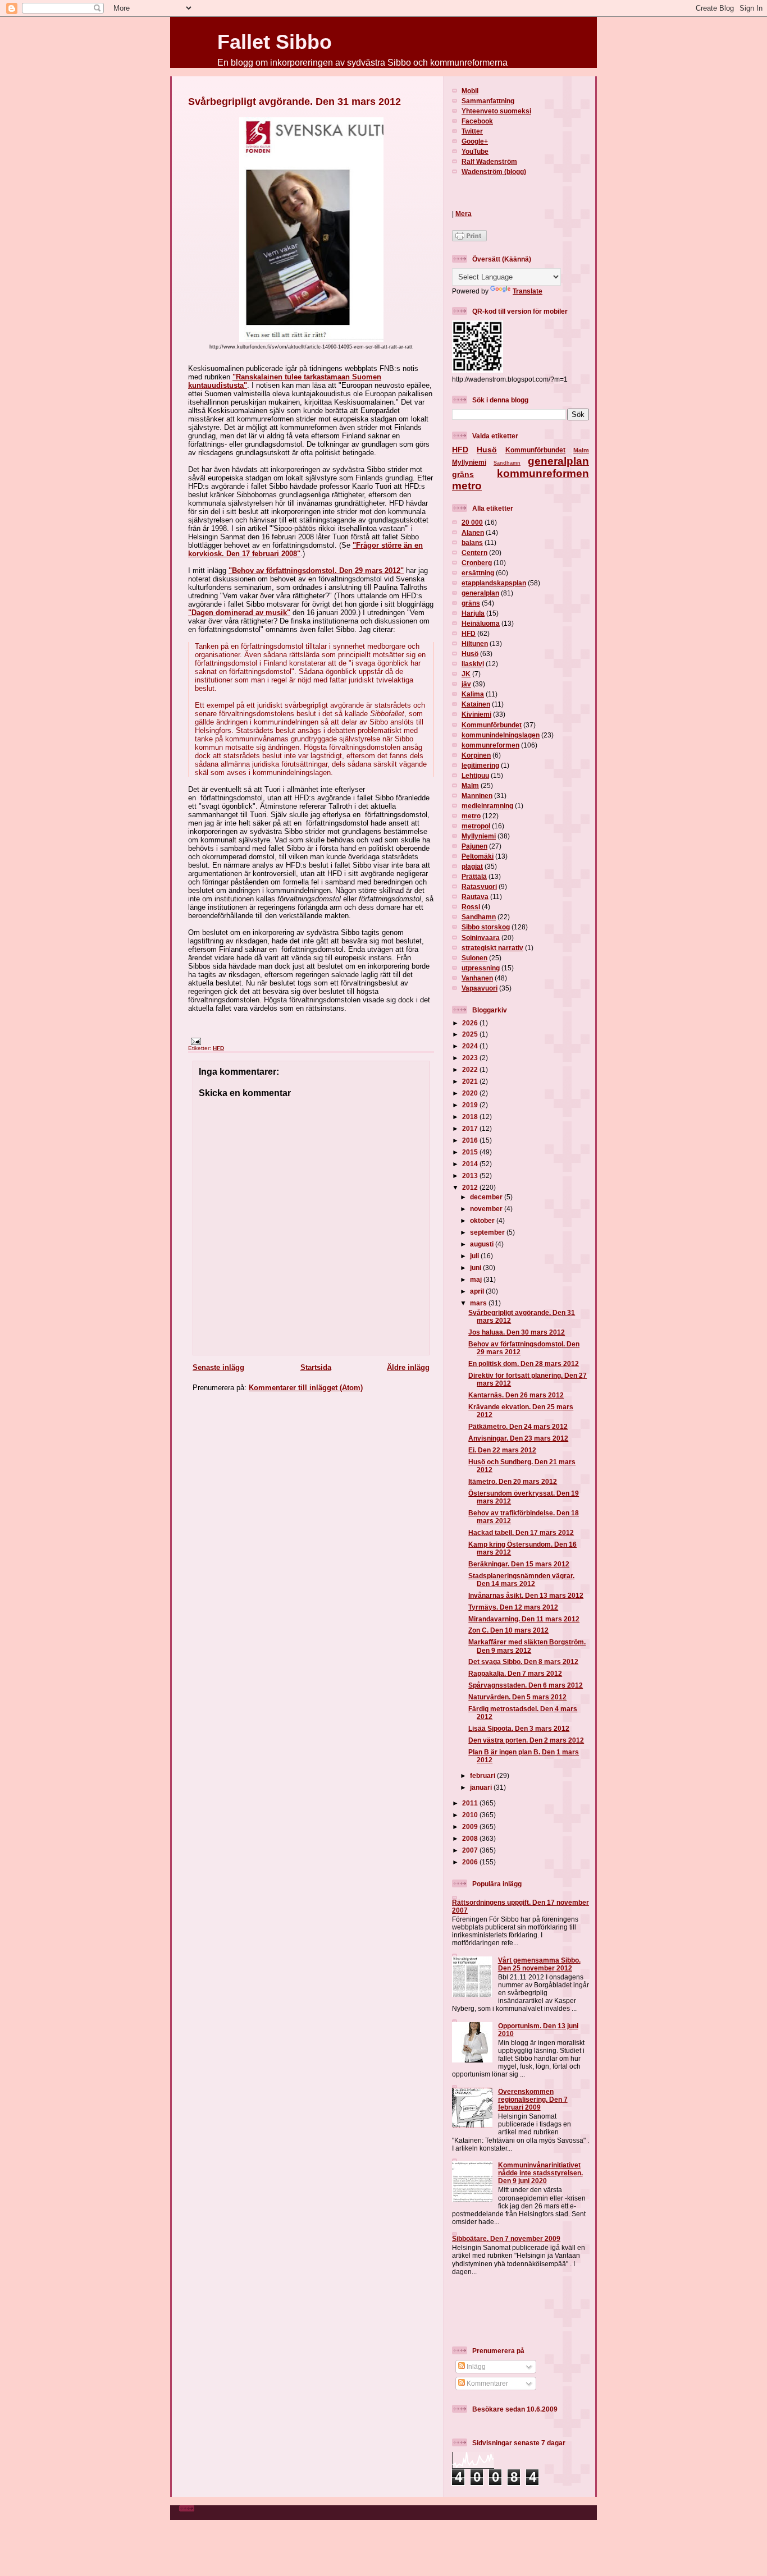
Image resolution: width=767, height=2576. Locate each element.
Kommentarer (487, 2383)
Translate (528, 291)
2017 (471, 1128)
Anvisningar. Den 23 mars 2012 (518, 1438)
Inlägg (475, 2366)
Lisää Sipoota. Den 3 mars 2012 (519, 1728)
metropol (476, 826)
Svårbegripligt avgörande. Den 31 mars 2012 (295, 102)
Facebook (477, 121)
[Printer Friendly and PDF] (469, 239)
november (487, 1209)
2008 (471, 1838)
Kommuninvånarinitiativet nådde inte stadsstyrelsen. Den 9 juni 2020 (540, 2173)
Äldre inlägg (408, 1367)
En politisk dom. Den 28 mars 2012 (524, 1363)
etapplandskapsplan (494, 583)
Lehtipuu (475, 775)
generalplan (558, 461)
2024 (471, 1046)
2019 (471, 1105)
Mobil (470, 91)
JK (466, 674)
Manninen (477, 796)
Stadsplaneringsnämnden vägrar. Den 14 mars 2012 (521, 1580)
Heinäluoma (481, 623)
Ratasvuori (479, 886)
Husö (487, 450)
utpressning (481, 968)
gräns (463, 474)
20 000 (472, 522)
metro (467, 486)
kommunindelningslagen (501, 735)
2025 (471, 1034)
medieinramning (487, 806)
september (488, 1232)
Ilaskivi (473, 664)
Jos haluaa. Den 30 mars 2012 (517, 1332)
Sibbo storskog (486, 927)
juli (475, 1256)
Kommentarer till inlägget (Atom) (306, 1388)
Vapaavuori (480, 988)
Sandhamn (507, 463)
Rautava (475, 897)
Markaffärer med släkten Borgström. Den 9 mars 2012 (527, 1646)
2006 (471, 1862)
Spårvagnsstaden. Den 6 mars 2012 (526, 1685)
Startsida (316, 1367)
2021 (471, 1081)
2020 (471, 1093)
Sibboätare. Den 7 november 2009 (506, 2238)
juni (476, 1268)
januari (482, 1787)
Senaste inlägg (218, 1367)
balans (472, 542)
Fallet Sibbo (275, 42)
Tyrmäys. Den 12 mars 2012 (513, 1607)
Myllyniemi (469, 462)
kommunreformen (543, 473)
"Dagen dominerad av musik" (239, 613)
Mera (464, 214)
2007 (471, 1850)
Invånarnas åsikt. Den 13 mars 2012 (526, 1595)
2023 (471, 1058)
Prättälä (474, 876)
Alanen (473, 532)
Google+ (475, 141)
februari (483, 1775)
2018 (471, 1117)
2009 (471, 1826)
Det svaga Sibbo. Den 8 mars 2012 (523, 1661)
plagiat (472, 866)
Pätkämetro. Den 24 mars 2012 (518, 1426)
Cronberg (477, 563)
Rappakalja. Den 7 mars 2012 (515, 1673)
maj (477, 1279)
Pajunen (474, 846)
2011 (471, 1803)
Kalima (473, 694)
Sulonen (474, 958)
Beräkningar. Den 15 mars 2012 (519, 1564)
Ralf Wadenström (489, 161)
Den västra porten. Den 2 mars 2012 (526, 1740)
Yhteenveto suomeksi (496, 111)
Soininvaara (481, 938)
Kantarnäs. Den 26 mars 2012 (516, 1395)
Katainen (476, 704)
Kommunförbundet (535, 450)
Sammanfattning (488, 101)
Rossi (471, 907)
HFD (218, 1048)
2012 (471, 1187)
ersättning (478, 573)
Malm (581, 450)
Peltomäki (478, 856)
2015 (471, 1152)
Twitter (472, 131)
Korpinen (476, 755)
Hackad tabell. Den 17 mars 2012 (521, 1532)
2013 (471, 1175)
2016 (471, 1140)
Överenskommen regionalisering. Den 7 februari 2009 (533, 2099)
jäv (466, 684)
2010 (471, 1815)
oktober (483, 1220)
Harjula (473, 613)
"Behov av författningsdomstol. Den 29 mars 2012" (316, 570)
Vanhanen (477, 978)
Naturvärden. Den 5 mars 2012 (517, 1697)
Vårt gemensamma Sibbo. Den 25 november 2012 (539, 1964)
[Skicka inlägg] (195, 1041)
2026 (471, 1023)
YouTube (475, 151)
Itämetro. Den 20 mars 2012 (513, 1481)
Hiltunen (475, 643)
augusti (483, 1244)
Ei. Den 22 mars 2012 (502, 1450)
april (478, 1291)
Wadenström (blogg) (494, 171)
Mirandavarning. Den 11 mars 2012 (524, 1619)
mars (479, 1303)
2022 (471, 1069)
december (487, 1197)
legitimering (480, 765)
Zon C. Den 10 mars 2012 (508, 1630)
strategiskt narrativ (492, 948)
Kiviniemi (476, 714)
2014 (471, 1164)
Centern (474, 553)
